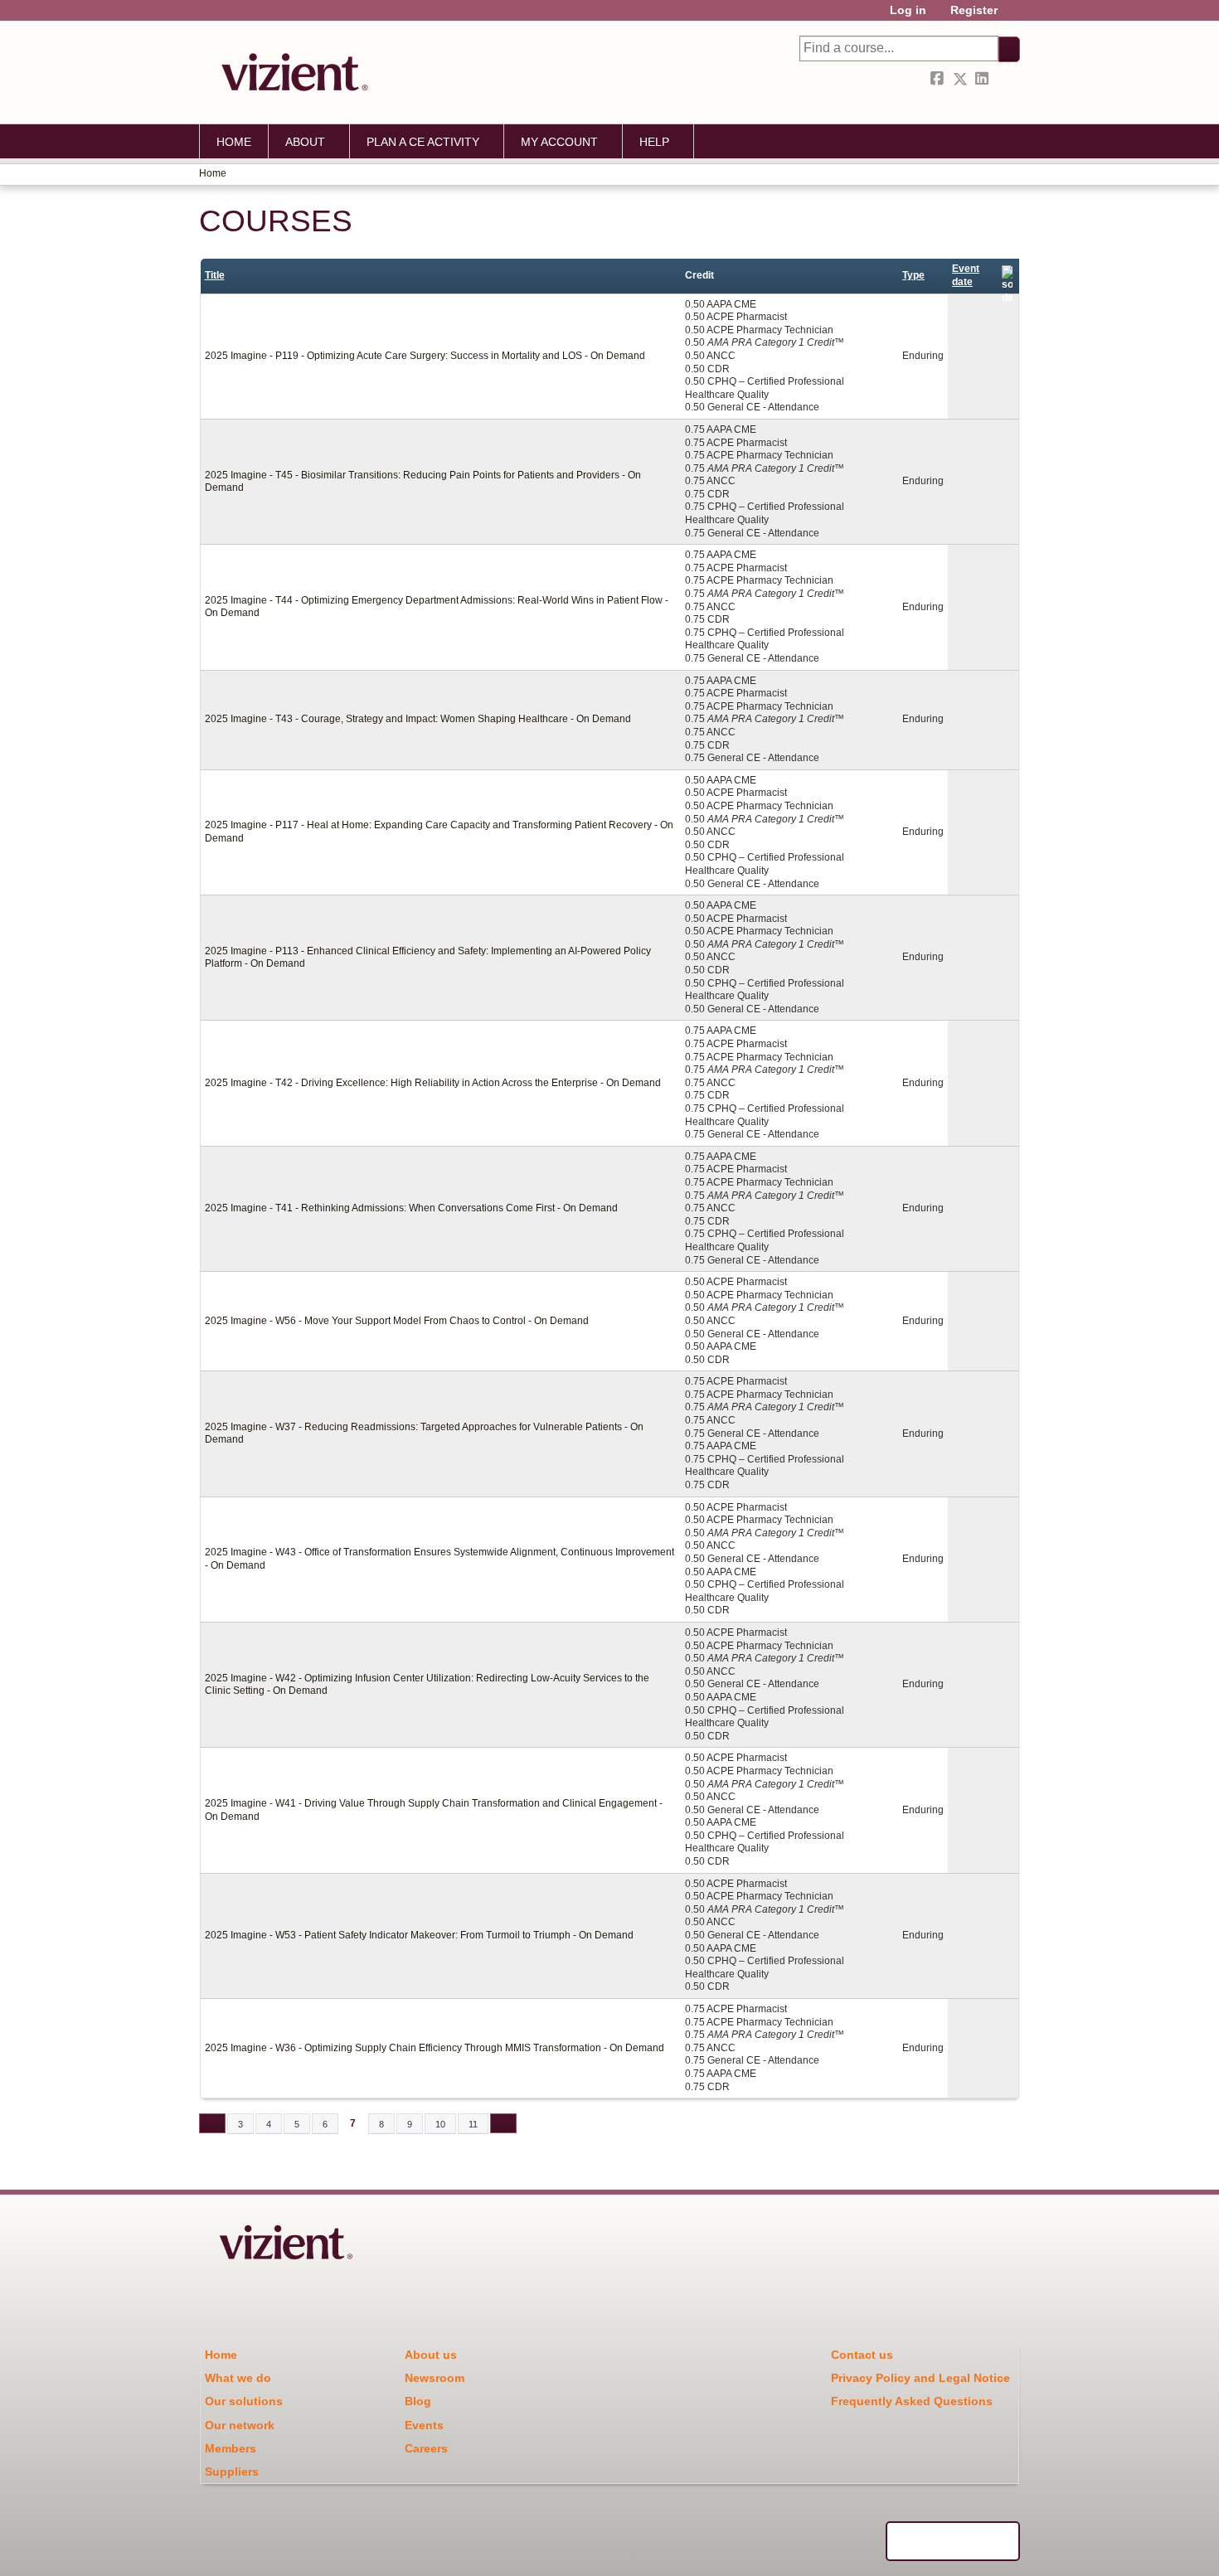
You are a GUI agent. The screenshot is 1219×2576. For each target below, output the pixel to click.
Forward (1006, 79)
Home (234, 142)
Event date (966, 275)
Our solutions (244, 2401)
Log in (908, 10)
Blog (418, 2401)
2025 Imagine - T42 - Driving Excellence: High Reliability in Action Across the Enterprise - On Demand (433, 1083)
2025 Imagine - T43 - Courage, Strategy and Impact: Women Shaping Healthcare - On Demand (418, 719)
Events (424, 2425)
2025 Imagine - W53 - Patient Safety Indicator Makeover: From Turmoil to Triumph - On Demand (419, 1935)
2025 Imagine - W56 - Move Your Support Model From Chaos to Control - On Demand (397, 1321)
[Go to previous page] (212, 2123)
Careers (426, 2448)
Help (654, 142)
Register (974, 10)
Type (913, 275)
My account (559, 142)
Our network (240, 2425)
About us (431, 2355)
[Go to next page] (503, 2123)
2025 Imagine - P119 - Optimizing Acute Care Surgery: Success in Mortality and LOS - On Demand (425, 356)
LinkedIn (983, 79)
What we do (238, 2378)
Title (215, 275)
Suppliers (232, 2472)
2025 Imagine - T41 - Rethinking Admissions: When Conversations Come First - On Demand (411, 1208)
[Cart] (1015, 16)
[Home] (290, 72)
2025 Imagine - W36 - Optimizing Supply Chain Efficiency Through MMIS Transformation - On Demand (435, 2048)
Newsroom (435, 2378)
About (305, 142)
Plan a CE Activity (423, 142)
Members (231, 2448)
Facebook (939, 79)
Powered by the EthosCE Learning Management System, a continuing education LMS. (953, 2541)
